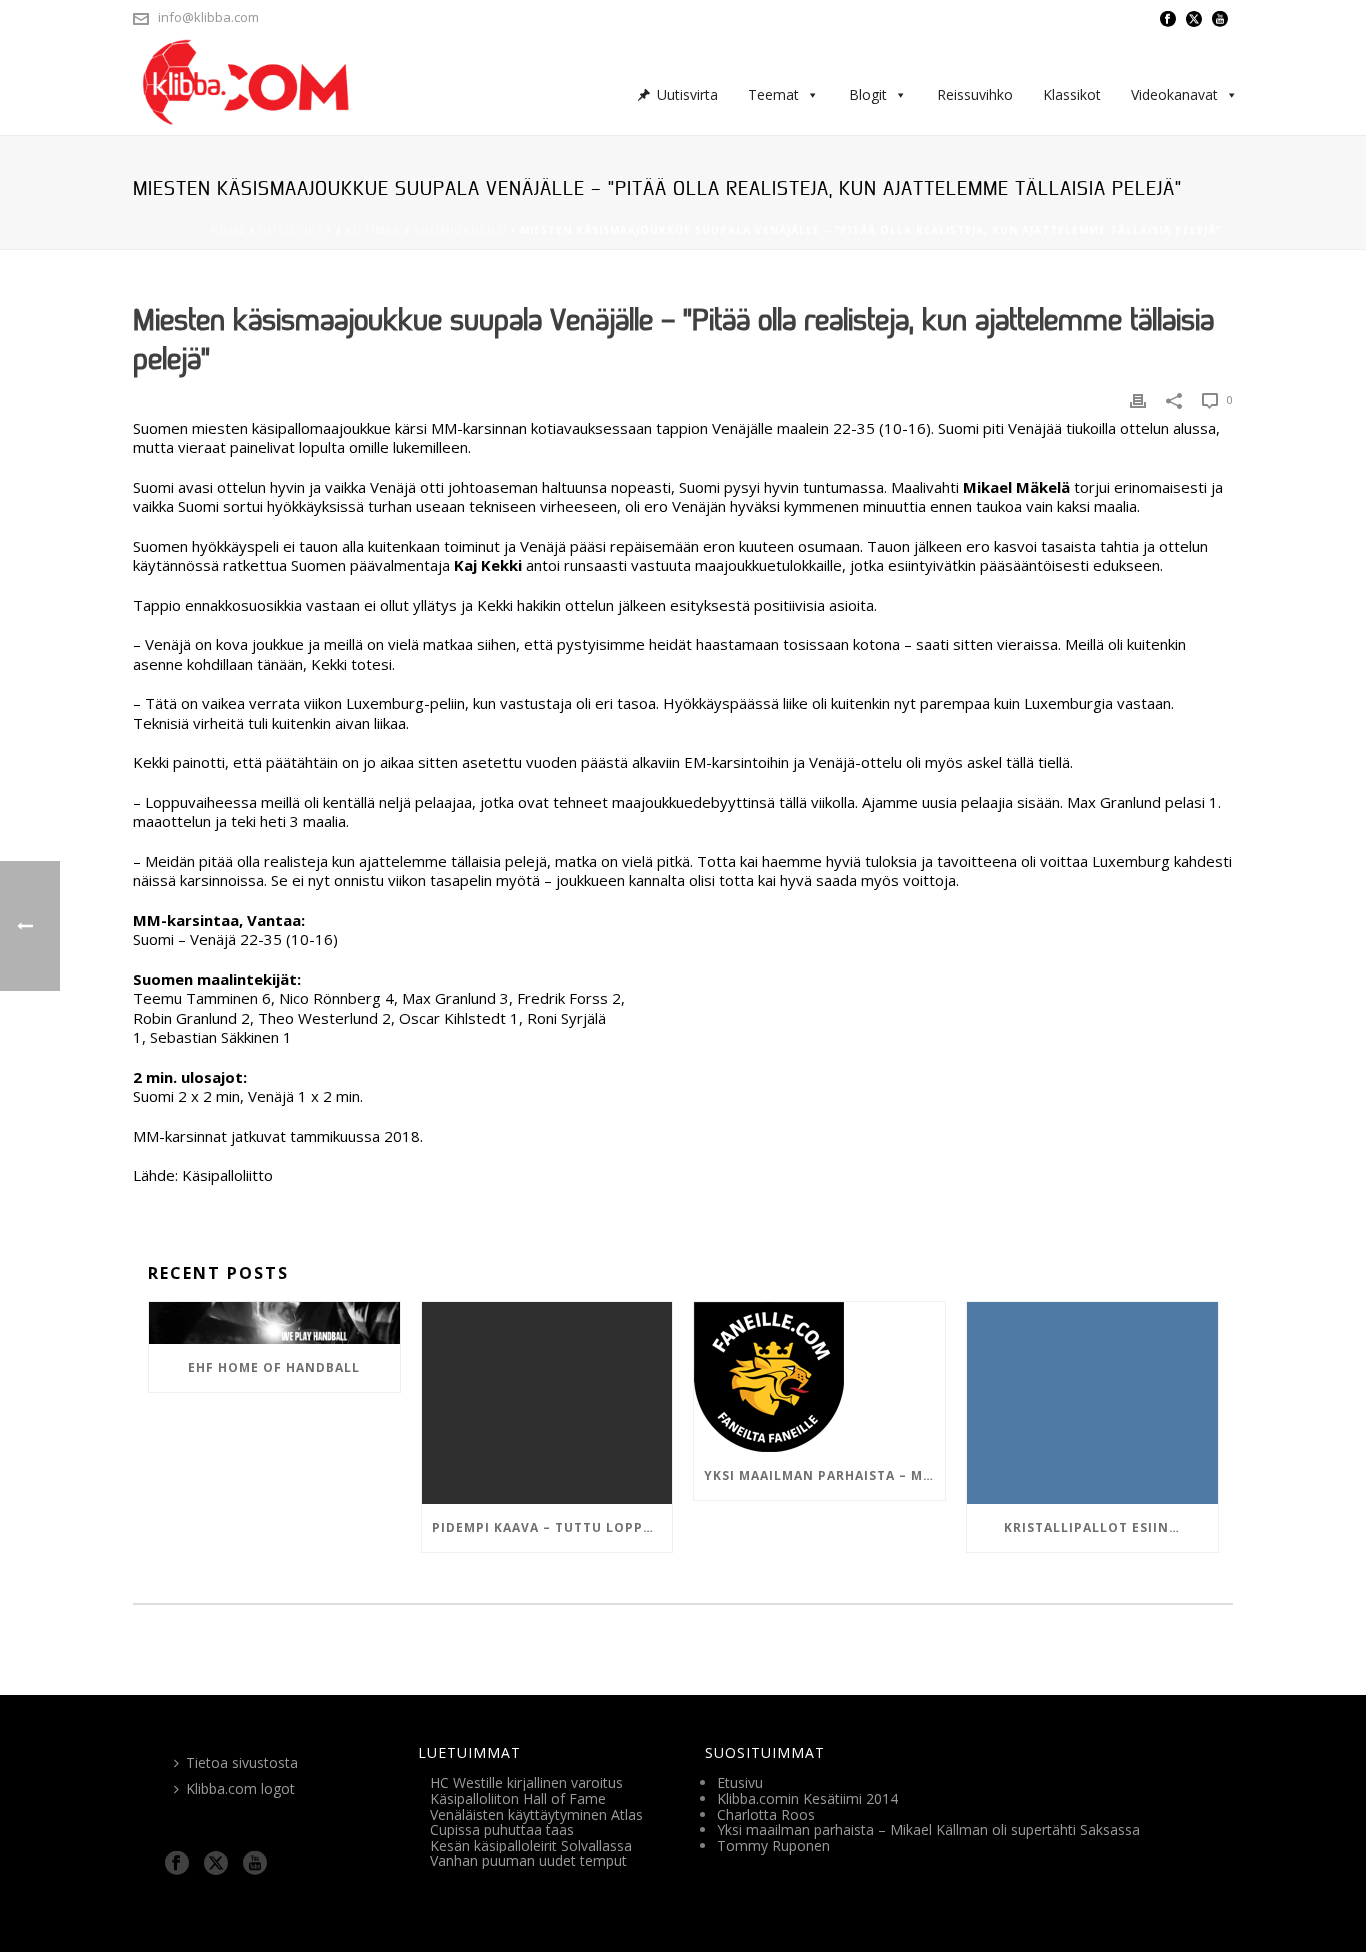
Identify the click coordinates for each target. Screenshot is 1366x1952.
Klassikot (1072, 94)
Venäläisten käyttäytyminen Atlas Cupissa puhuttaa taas (536, 1822)
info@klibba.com (208, 17)
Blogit (868, 94)
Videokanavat (1174, 94)
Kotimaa (373, 230)
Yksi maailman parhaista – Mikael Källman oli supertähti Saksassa (824, 1475)
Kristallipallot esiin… (1092, 1527)
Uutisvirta (687, 94)
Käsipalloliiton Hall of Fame (518, 1798)
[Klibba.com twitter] (216, 1864)
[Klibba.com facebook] (177, 1864)
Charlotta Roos (766, 1814)
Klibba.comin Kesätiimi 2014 (807, 1798)
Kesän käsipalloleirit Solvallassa (531, 1845)
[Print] (1138, 400)
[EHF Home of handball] (274, 1323)
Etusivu (740, 1782)
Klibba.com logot (240, 1788)
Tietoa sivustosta (242, 1762)
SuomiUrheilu (460, 230)
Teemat (773, 94)
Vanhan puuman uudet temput (528, 1860)
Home (228, 230)
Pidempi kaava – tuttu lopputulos (552, 1527)
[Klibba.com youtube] (255, 1864)
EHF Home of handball (274, 1367)
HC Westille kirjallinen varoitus (526, 1782)
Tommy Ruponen (773, 1845)
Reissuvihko (975, 94)
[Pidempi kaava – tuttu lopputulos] (547, 1402)
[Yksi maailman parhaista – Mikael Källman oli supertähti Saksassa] (819, 1377)
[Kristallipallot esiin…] (1092, 1402)
